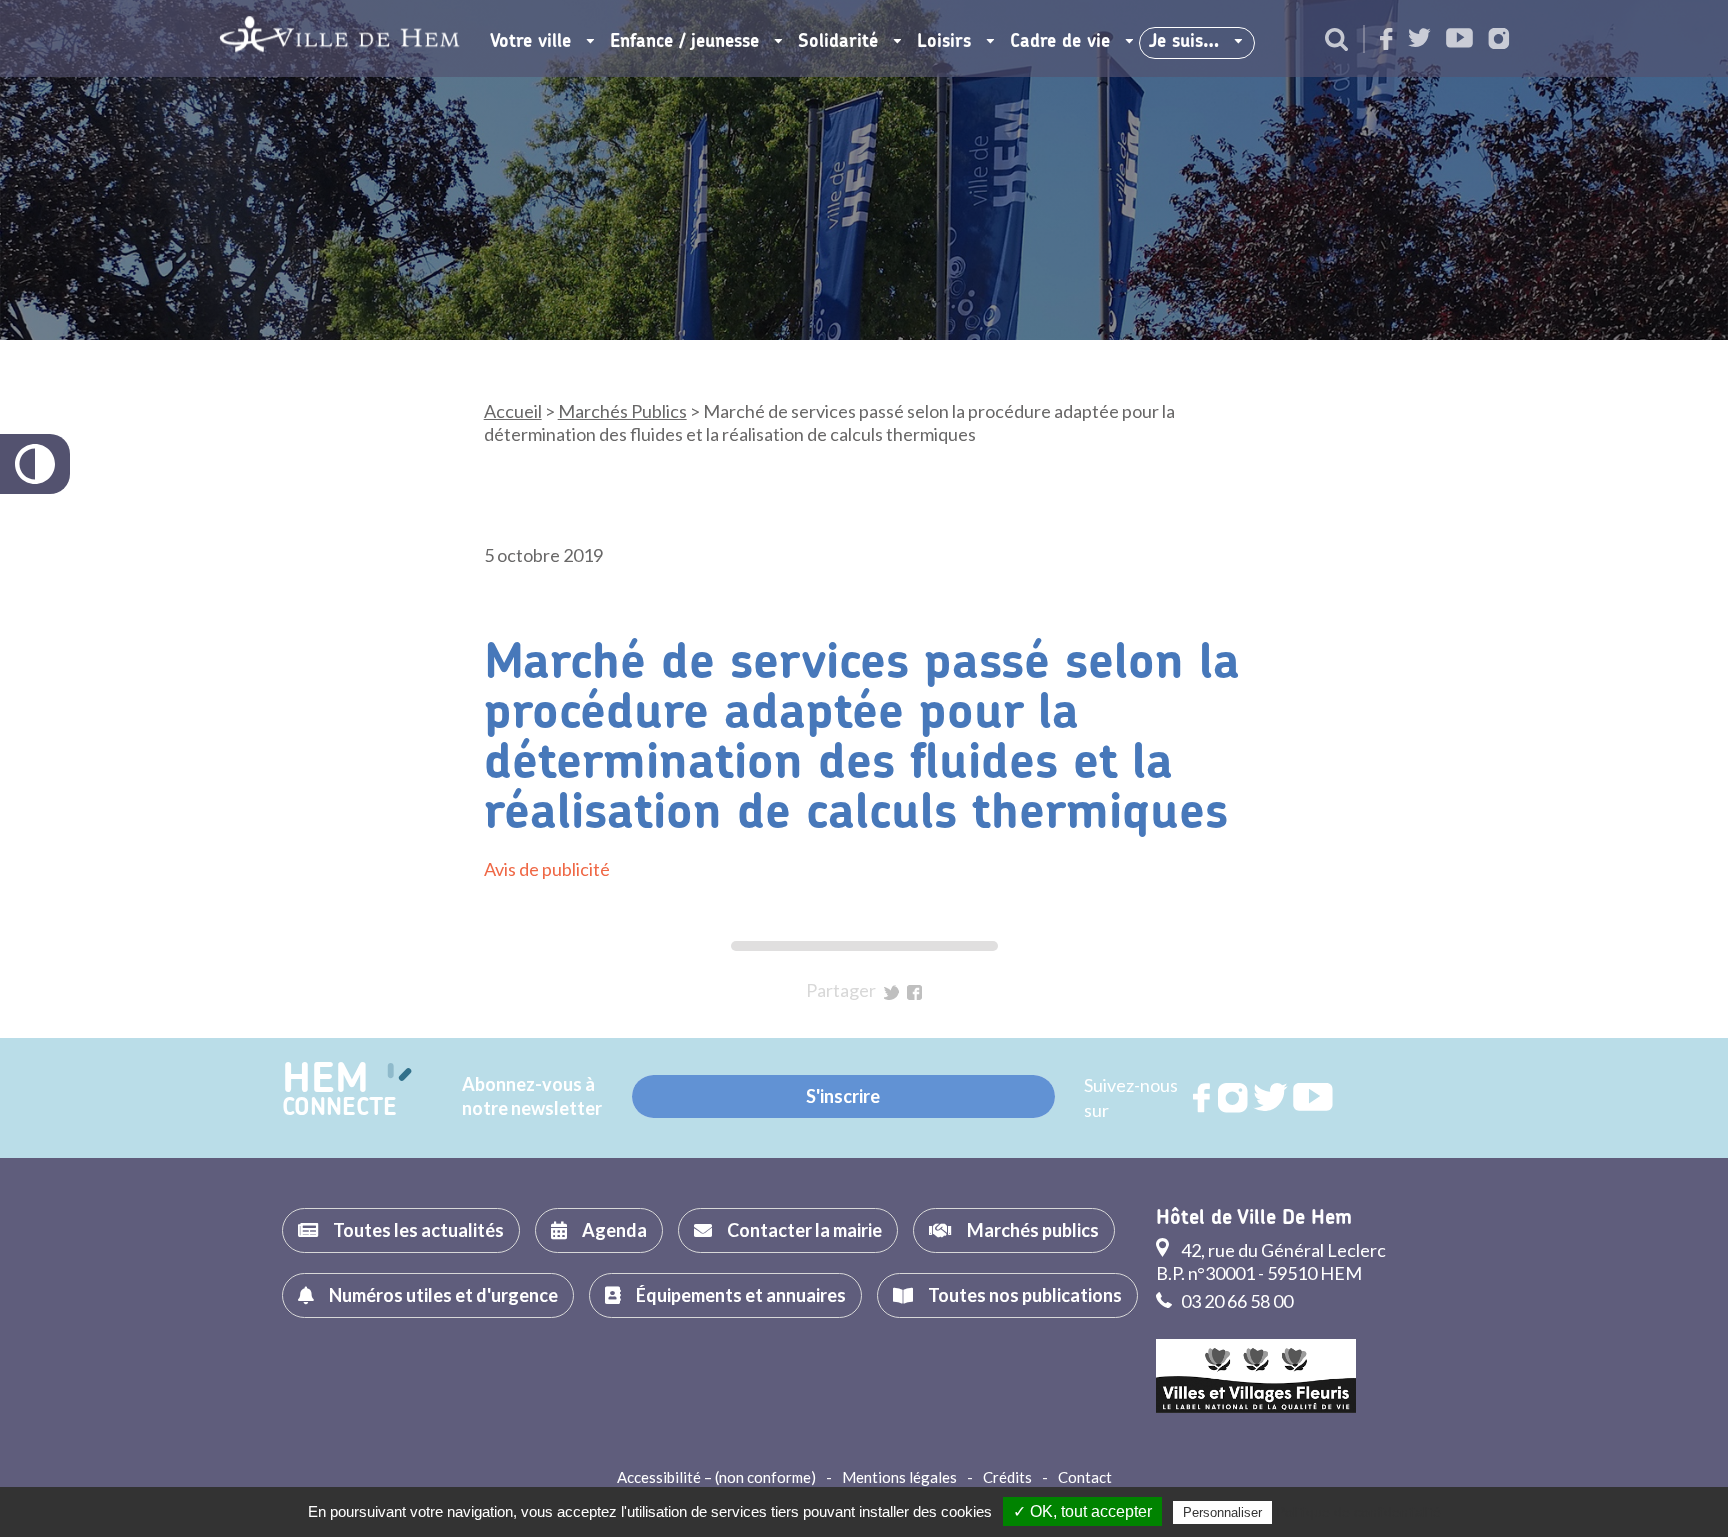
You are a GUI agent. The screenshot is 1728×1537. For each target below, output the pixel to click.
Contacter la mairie (804, 1230)
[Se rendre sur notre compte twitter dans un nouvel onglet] (1419, 39)
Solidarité (838, 42)
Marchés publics (1033, 1230)
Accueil (513, 411)
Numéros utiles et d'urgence (443, 1295)
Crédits (1007, 1477)
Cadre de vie (1060, 42)
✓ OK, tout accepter (1082, 1511)
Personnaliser (1222, 1512)
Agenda (614, 1230)
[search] (1336, 41)
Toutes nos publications (1025, 1295)
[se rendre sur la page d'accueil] (339, 38)
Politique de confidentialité (1358, 1512)
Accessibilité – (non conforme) (716, 1477)
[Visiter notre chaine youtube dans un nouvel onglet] (1459, 39)
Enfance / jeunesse (684, 42)
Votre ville (530, 42)
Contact (1085, 1477)
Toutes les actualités (418, 1230)
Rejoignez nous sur (1203, 1098)
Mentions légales (899, 1477)
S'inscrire (843, 1096)
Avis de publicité (547, 869)
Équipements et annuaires (741, 1295)
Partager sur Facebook (914, 992)
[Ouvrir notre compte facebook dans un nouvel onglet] (1386, 40)
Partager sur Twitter (891, 992)
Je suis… (1184, 42)
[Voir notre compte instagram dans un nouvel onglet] (1499, 40)
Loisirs (944, 42)
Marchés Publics (622, 411)
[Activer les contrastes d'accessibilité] (35, 464)
